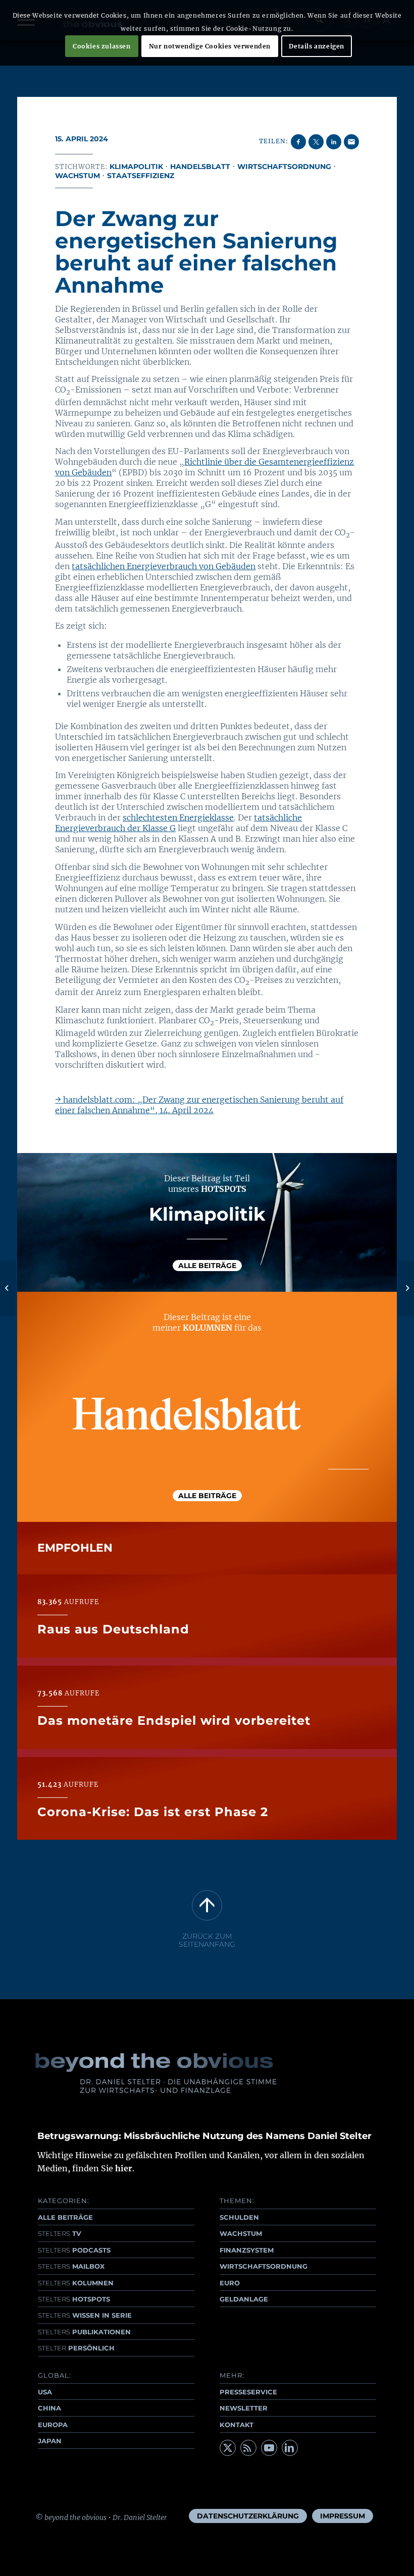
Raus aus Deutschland (113, 1629)
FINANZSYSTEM (247, 2250)
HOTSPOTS (74, 2299)
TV (60, 2233)
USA (45, 2392)
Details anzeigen (317, 46)
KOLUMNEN (76, 2283)
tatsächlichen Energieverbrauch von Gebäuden (164, 566)
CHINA (49, 2408)
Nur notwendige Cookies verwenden (210, 46)
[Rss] (248, 2448)
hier (124, 2168)
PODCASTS (74, 2250)
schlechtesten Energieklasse (178, 817)
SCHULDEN (239, 2217)
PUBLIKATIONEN (84, 2332)
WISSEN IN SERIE (85, 2315)
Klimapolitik (136, 167)
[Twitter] (228, 2448)
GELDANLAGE (244, 2299)
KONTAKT (237, 2425)
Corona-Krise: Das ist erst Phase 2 (153, 1812)
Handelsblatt (200, 167)
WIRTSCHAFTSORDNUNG (264, 2266)
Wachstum (77, 176)
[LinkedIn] (290, 2448)
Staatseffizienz (141, 176)
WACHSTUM (241, 2233)
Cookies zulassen (102, 46)
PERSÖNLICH (76, 2348)
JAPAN (50, 2441)
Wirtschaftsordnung (284, 167)
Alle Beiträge (207, 1266)
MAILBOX (71, 2266)
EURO (230, 2283)
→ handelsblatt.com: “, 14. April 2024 (199, 1105)
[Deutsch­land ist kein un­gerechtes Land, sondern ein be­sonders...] (8, 1288)
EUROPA (53, 2425)
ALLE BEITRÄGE (65, 2217)
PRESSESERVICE (248, 2392)
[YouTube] (269, 2448)
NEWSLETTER (244, 2408)
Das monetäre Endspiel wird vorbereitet (174, 1720)
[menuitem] (248, 2516)
